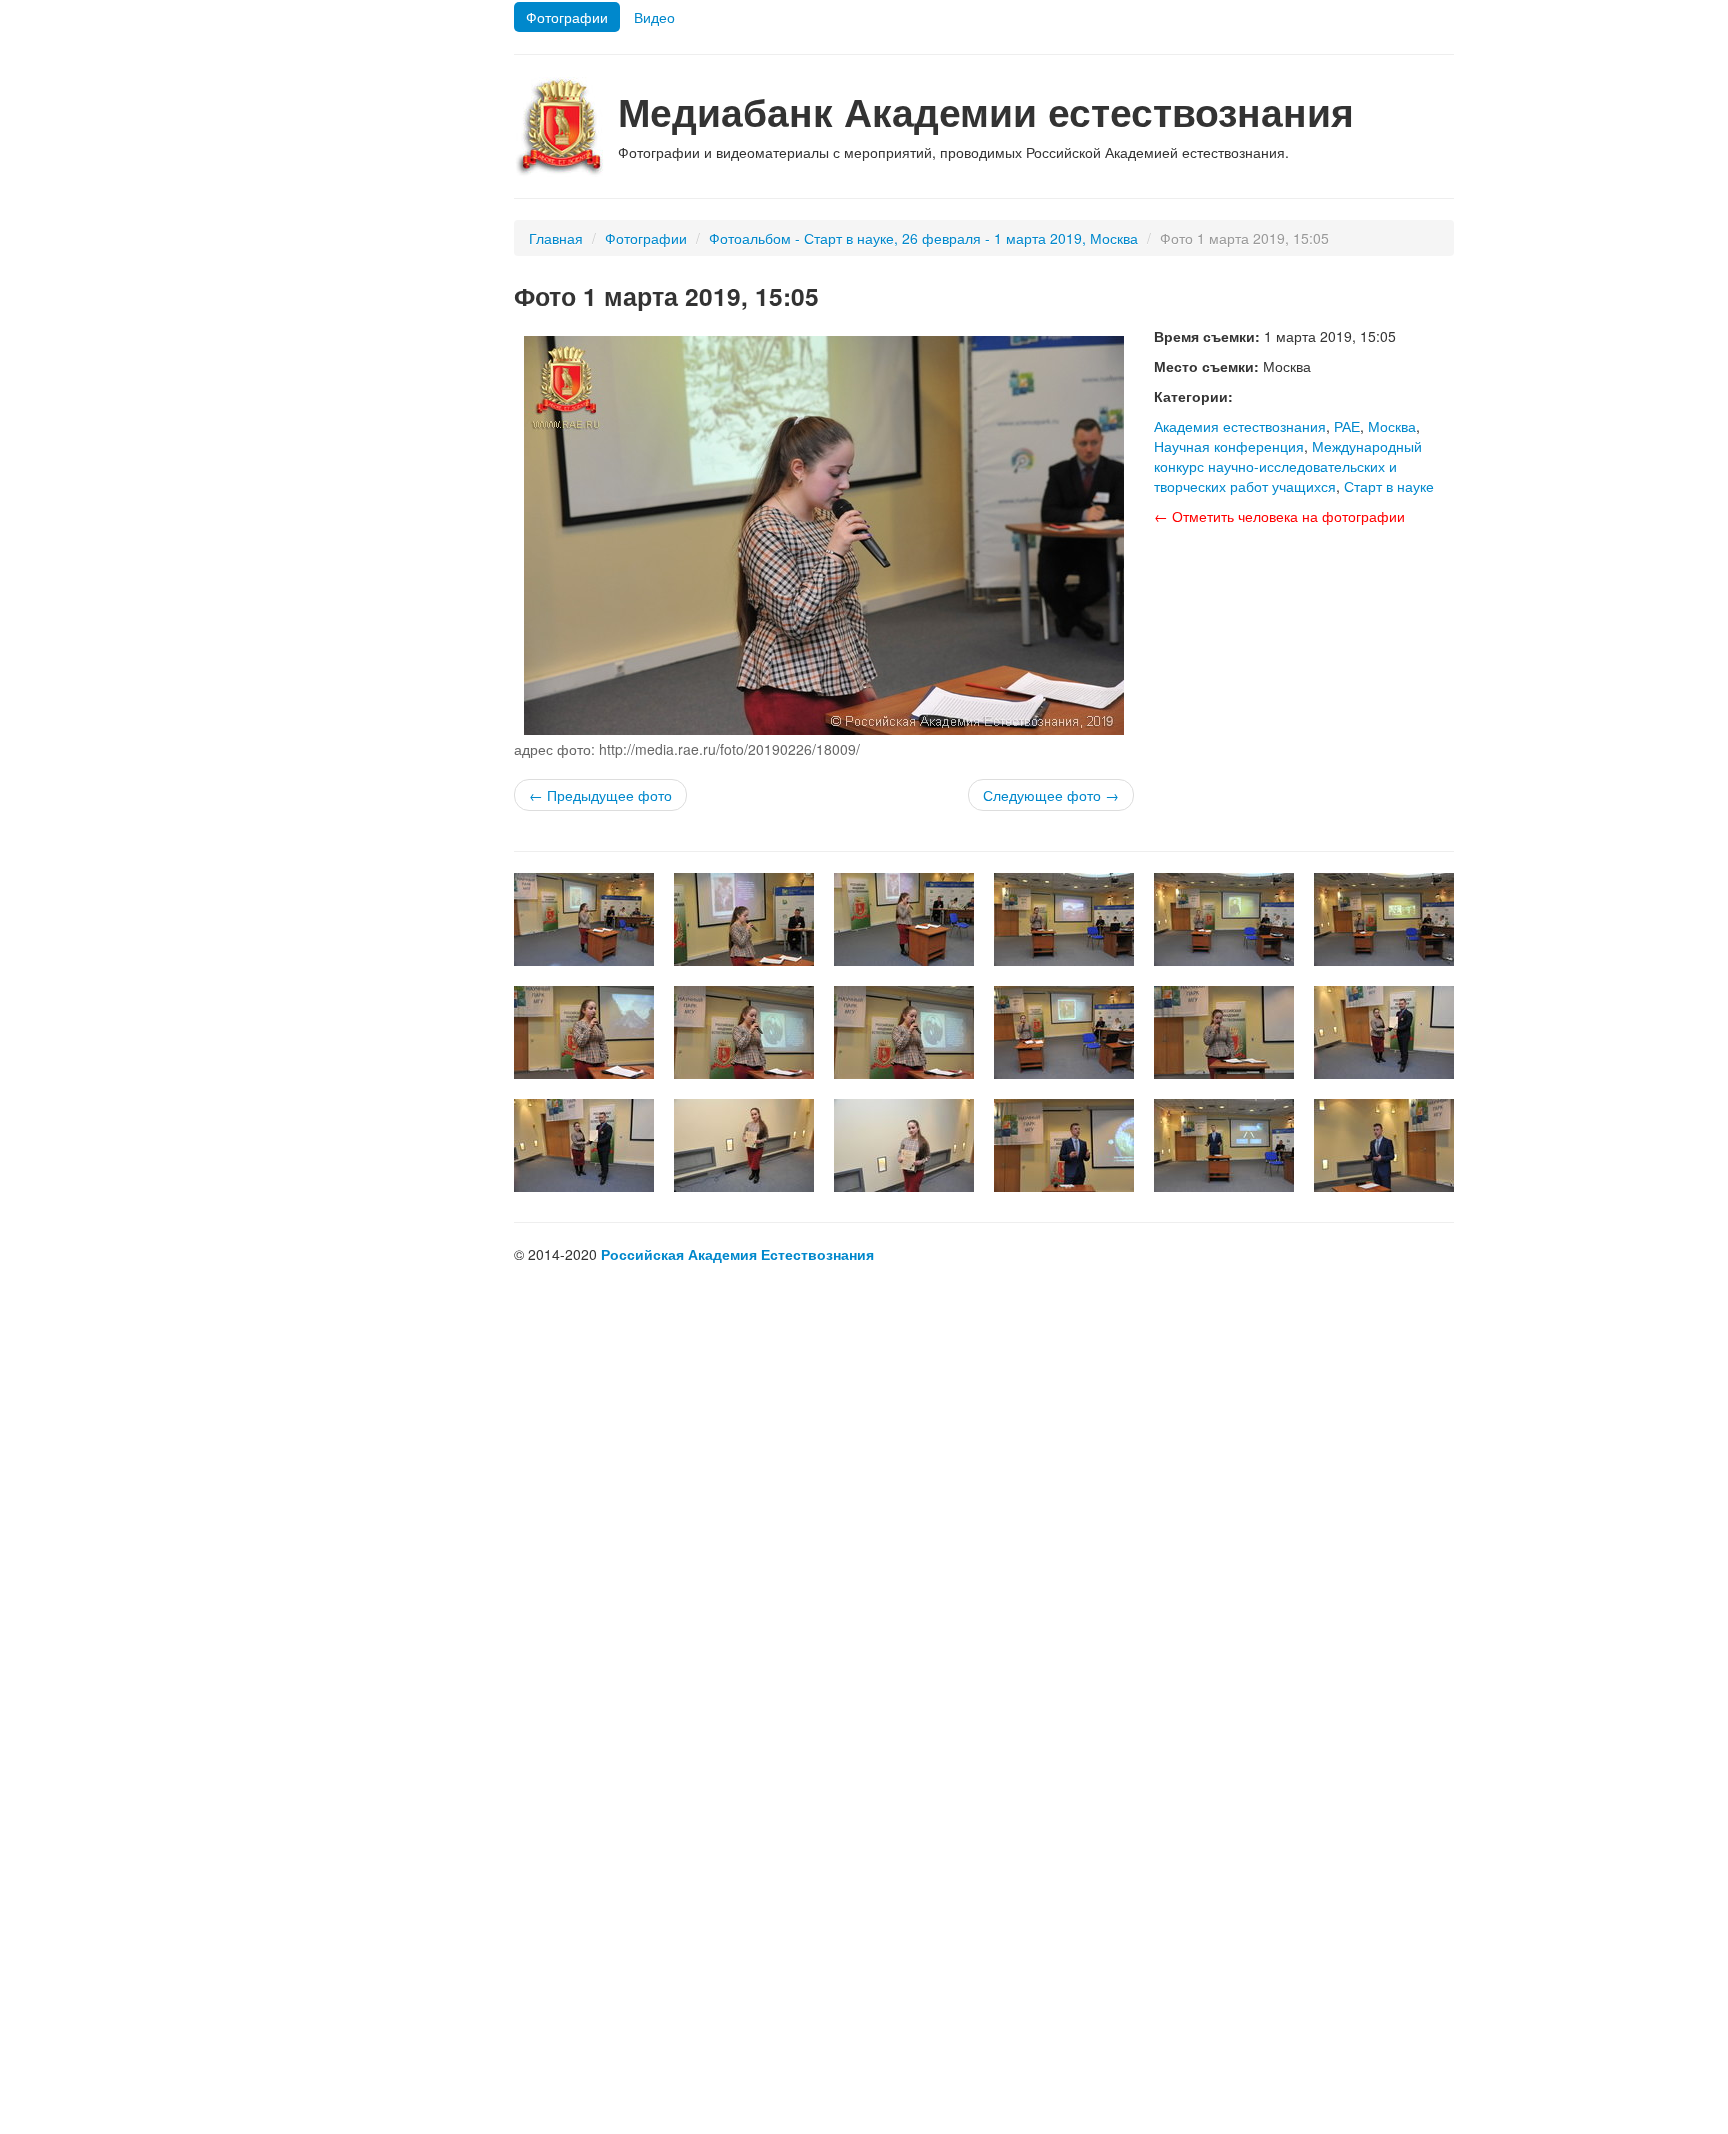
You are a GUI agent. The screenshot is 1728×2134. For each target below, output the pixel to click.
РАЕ (1347, 426)
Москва (1392, 426)
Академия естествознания (1240, 426)
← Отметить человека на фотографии (1279, 516)
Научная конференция (1229, 446)
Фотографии (567, 17)
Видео (654, 17)
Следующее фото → (1051, 795)
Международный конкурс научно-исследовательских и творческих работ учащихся (1288, 466)
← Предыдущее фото (600, 795)
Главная (556, 238)
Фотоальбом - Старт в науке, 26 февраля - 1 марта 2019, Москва (923, 238)
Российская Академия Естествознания (737, 1254)
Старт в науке (1389, 486)
